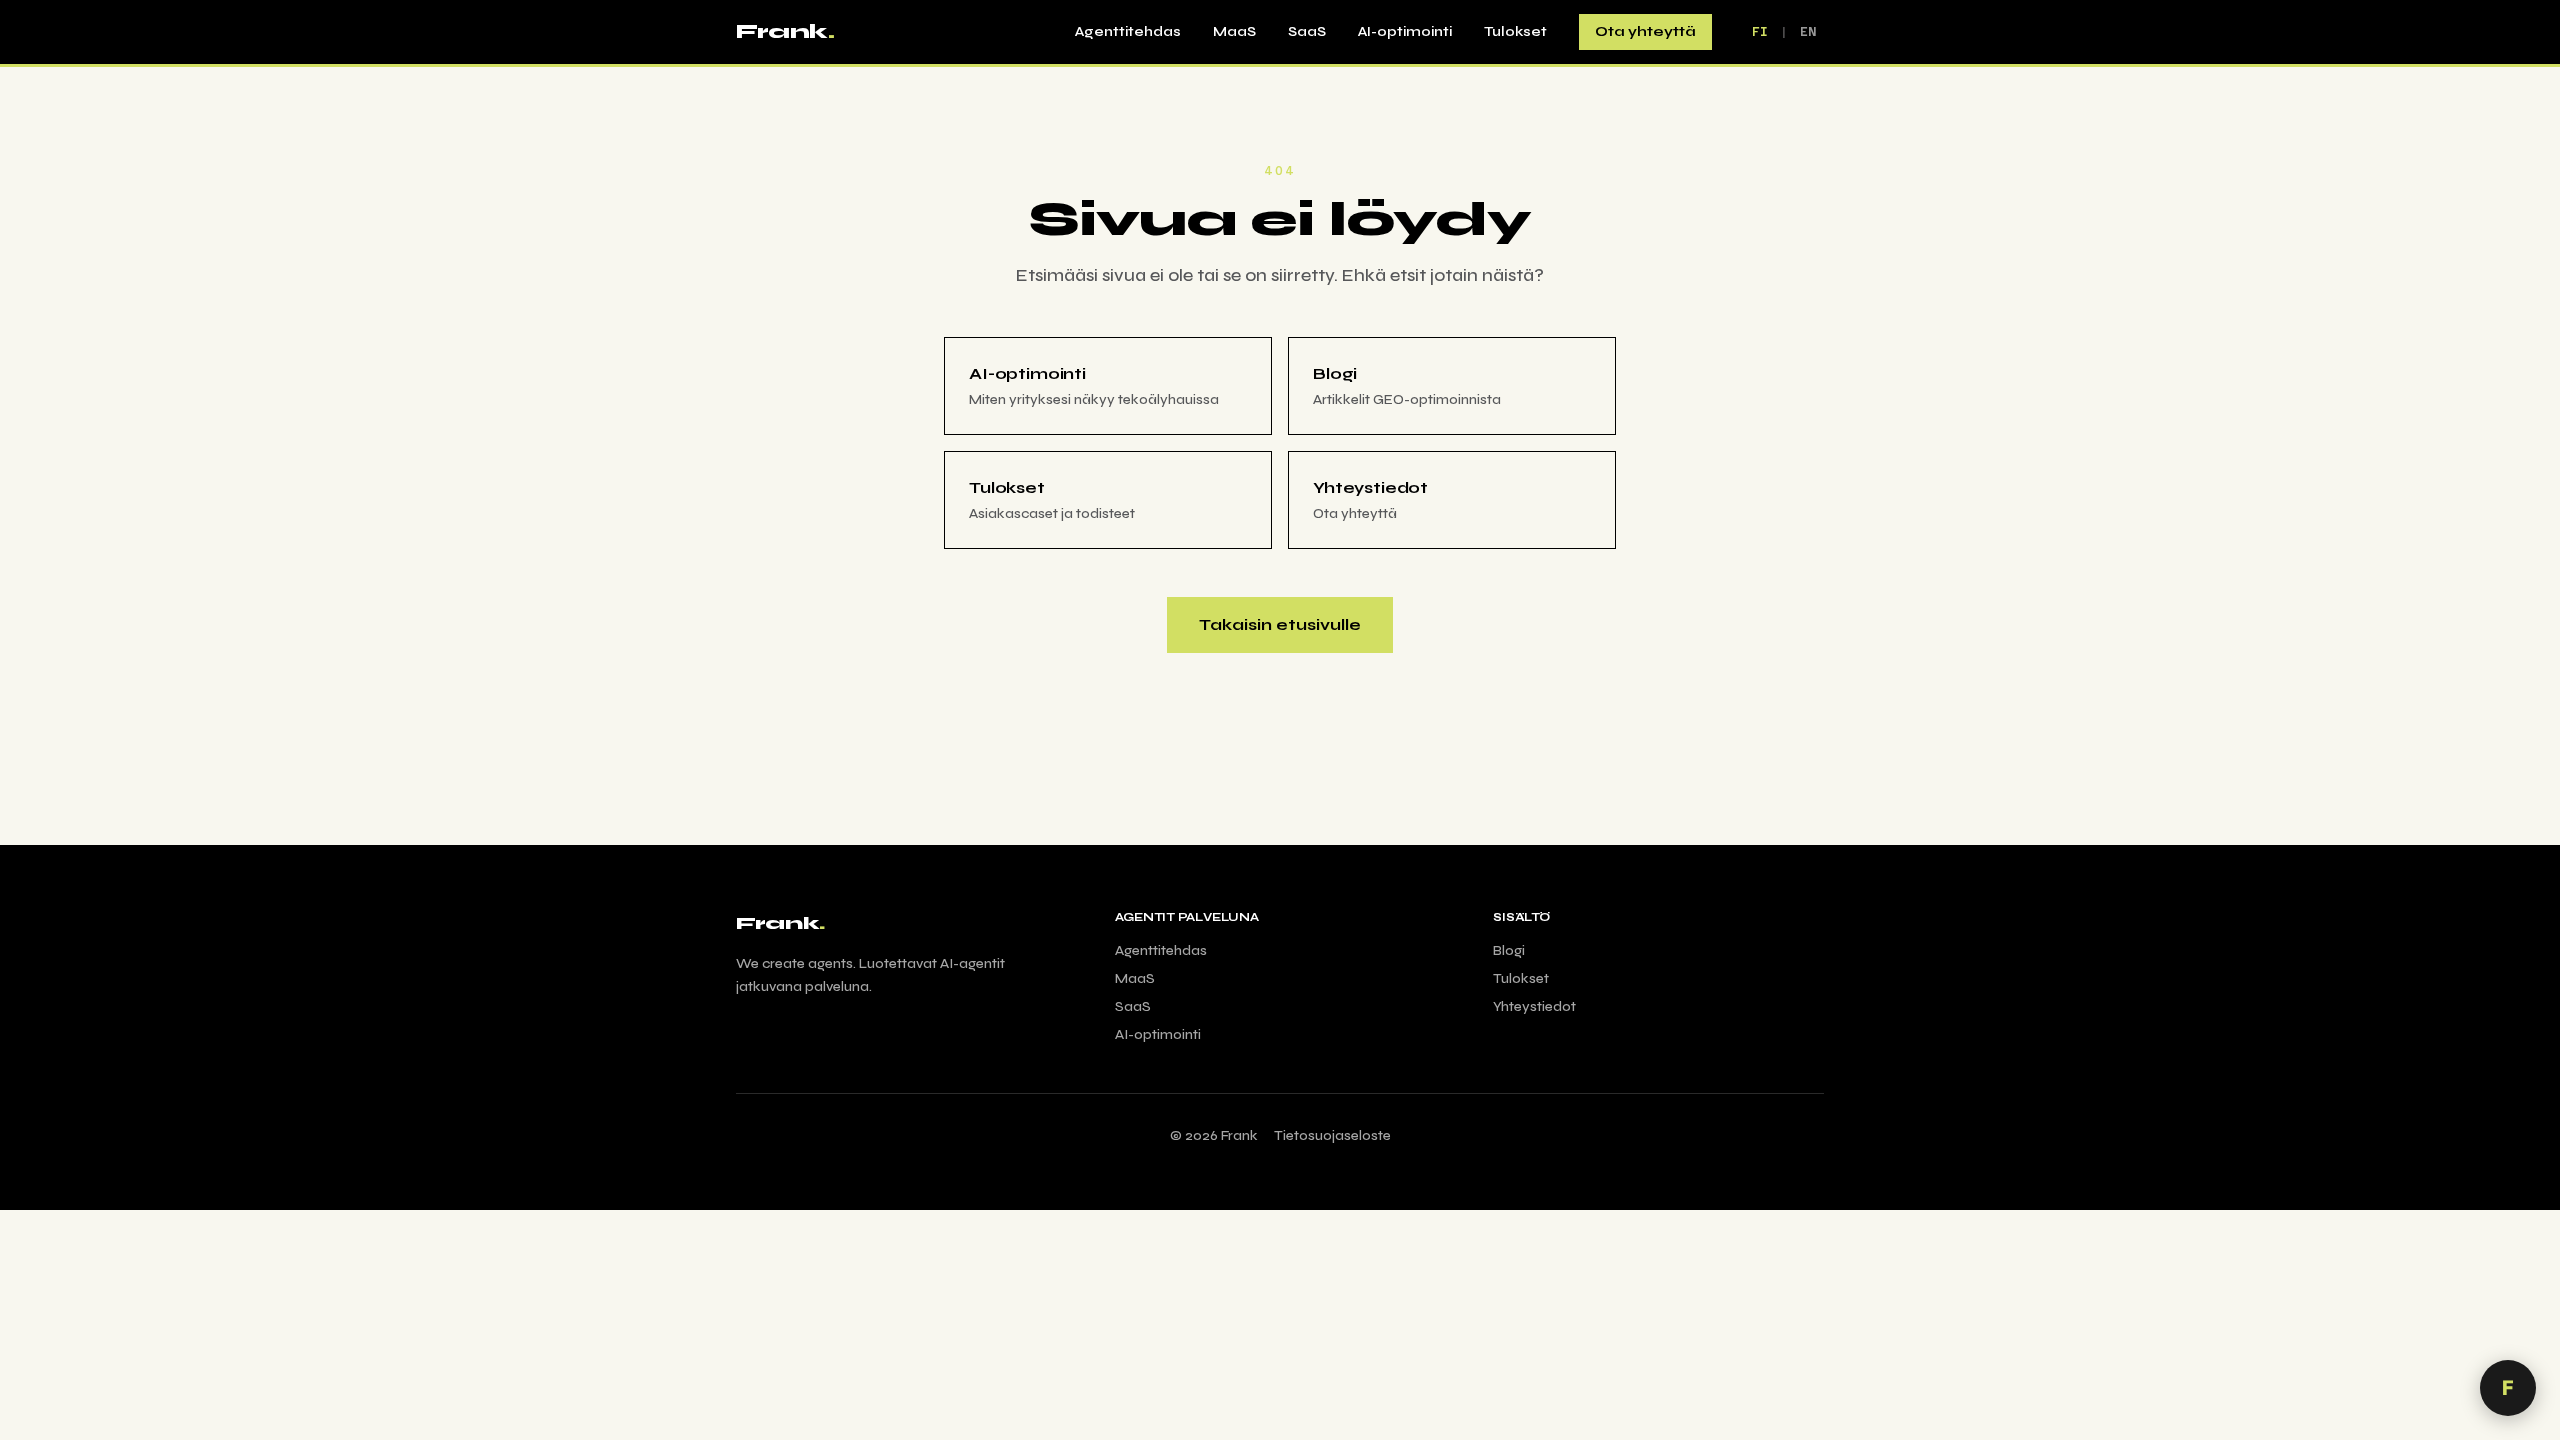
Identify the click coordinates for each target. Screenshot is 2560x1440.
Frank (785, 31)
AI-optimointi (1405, 31)
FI (1760, 32)
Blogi (1509, 950)
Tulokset (1515, 31)
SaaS (1307, 31)
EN (1808, 32)
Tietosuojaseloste (1332, 1135)
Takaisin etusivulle (1280, 624)
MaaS (1234, 31)
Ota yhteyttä (1645, 31)
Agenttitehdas (1128, 31)
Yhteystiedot (1534, 1006)
